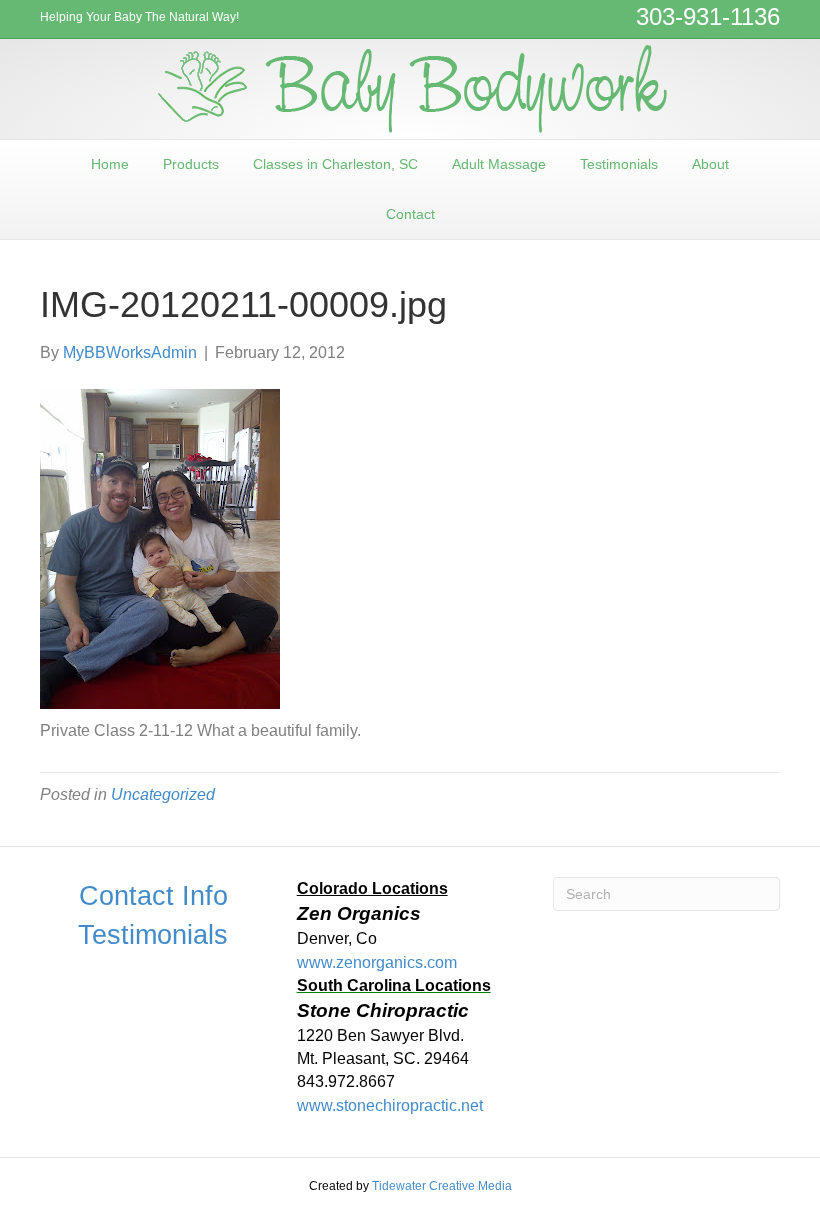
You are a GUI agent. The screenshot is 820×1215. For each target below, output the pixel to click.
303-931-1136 (708, 16)
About (710, 164)
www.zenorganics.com (377, 962)
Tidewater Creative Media (442, 1186)
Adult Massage (499, 164)
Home (110, 164)
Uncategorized (163, 794)
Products (191, 164)
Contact (410, 214)
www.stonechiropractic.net (390, 1105)
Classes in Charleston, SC (335, 164)
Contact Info (153, 896)
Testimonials (619, 164)
